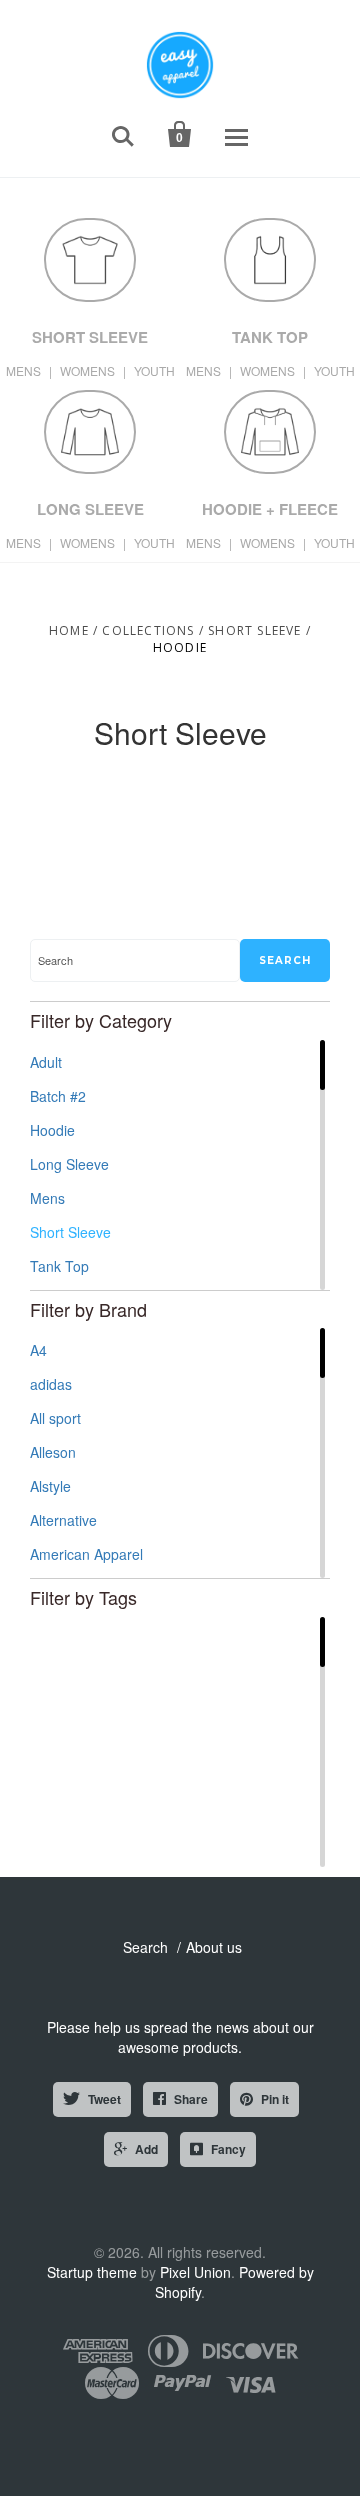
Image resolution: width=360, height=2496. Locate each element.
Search (145, 1947)
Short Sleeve (254, 630)
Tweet (104, 2099)
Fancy (228, 2149)
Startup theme (92, 2272)
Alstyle (50, 1486)
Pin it (275, 2099)
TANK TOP (270, 337)
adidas (51, 1384)
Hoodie (52, 1130)
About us (214, 1947)
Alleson (53, 1452)
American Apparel (86, 1554)
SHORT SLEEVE (90, 337)
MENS (23, 370)
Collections (148, 630)
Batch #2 (58, 1096)
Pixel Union (195, 2272)
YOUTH (154, 370)
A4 (38, 1350)
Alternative (63, 1520)
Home (69, 630)
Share (191, 2099)
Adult (46, 1062)
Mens (47, 1198)
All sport (55, 1418)
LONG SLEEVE (90, 509)
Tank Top (59, 1266)
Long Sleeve (69, 1164)
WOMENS (87, 370)
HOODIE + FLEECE (270, 509)
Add (146, 2149)
